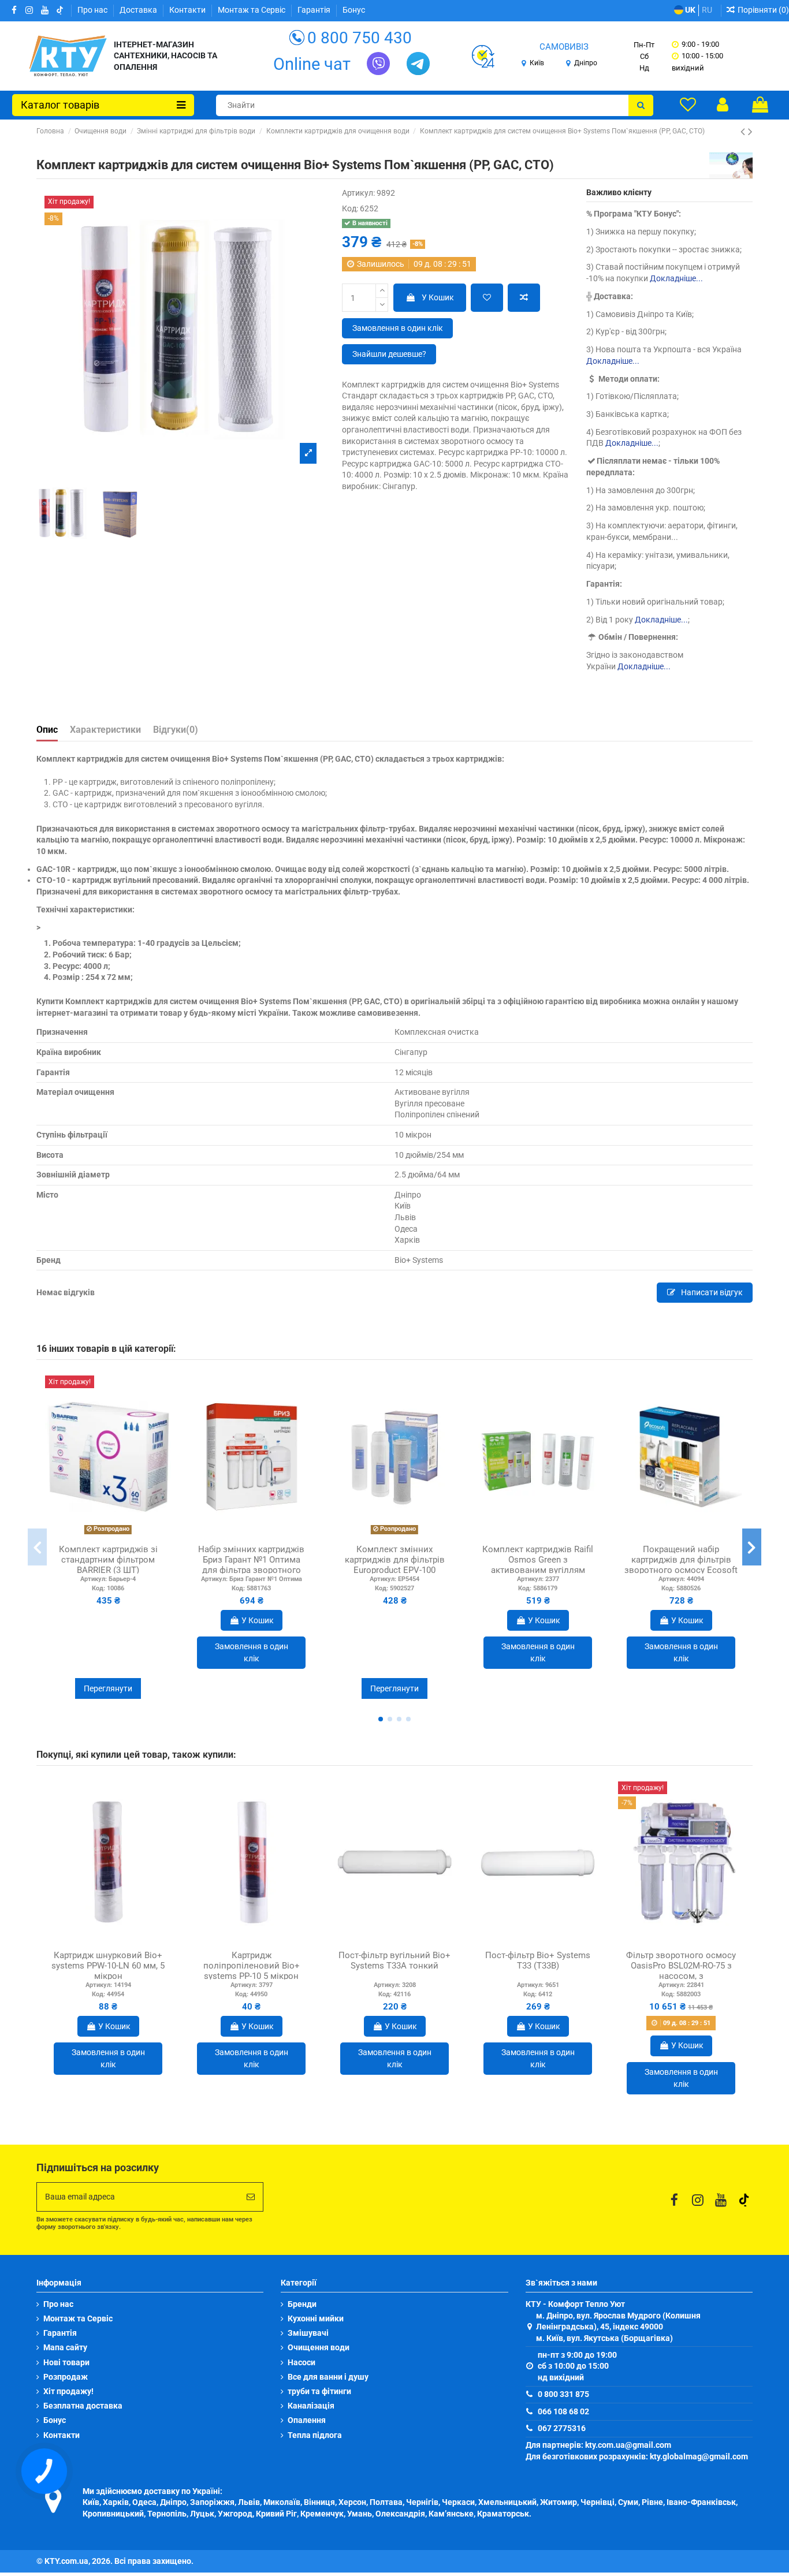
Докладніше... (676, 278)
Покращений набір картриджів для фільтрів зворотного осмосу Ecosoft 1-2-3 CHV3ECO (681, 1565)
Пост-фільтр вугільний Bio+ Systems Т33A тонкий (394, 1960)
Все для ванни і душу (328, 2377)
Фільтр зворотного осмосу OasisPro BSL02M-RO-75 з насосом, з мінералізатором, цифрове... (681, 1976)
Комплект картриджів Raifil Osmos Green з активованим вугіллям (538, 1560)
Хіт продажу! (68, 2391)
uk (689, 10)
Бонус (354, 10)
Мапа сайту (65, 2347)
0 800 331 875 (563, 2394)
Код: (350, 208)
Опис (47, 730)
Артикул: (358, 193)
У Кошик (438, 297)
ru (707, 10)
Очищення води (319, 2347)
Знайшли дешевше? (389, 354)
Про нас (93, 10)
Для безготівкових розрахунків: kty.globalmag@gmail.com (637, 2456)
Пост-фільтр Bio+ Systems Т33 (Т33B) (538, 1960)
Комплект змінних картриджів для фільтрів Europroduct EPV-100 (395, 1560)
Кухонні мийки (316, 2318)
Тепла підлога (315, 2435)
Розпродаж (66, 2377)
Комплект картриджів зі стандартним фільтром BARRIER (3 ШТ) (108, 1560)
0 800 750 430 (360, 38)
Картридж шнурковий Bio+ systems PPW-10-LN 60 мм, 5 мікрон (108, 1966)
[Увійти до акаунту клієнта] (723, 105)
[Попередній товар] (744, 132)
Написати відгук (711, 1292)
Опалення (307, 2420)
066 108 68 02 (563, 2411)
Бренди (302, 2304)
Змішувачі (308, 2333)
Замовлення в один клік (398, 328)
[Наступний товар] (750, 132)
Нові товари (66, 2362)
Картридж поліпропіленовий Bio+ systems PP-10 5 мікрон (252, 1966)
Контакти (188, 10)
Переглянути (108, 1688)
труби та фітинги (319, 2391)
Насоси (302, 2362)
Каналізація (311, 2406)
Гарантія (315, 10)
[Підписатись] (251, 2197)
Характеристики (105, 730)
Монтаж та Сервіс (252, 10)
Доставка (139, 10)
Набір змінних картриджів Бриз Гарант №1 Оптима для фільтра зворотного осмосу (251, 1565)
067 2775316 (562, 2428)
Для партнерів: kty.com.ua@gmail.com (598, 2445)
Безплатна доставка (83, 2406)
